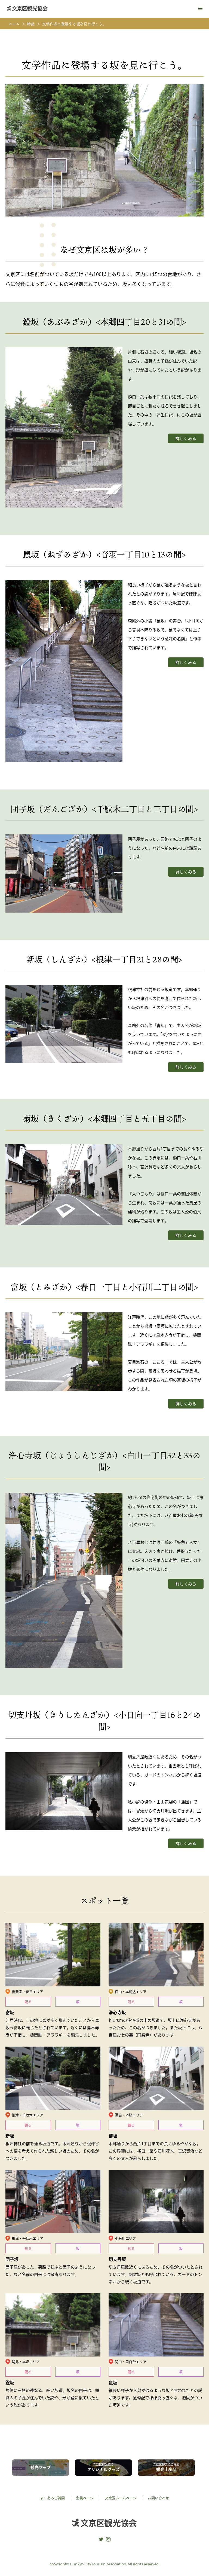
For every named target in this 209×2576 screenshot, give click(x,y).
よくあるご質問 (53, 2498)
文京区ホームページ (121, 2498)
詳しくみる (186, 438)
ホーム (14, 24)
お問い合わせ (158, 2498)
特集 (31, 24)
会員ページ (85, 2498)
